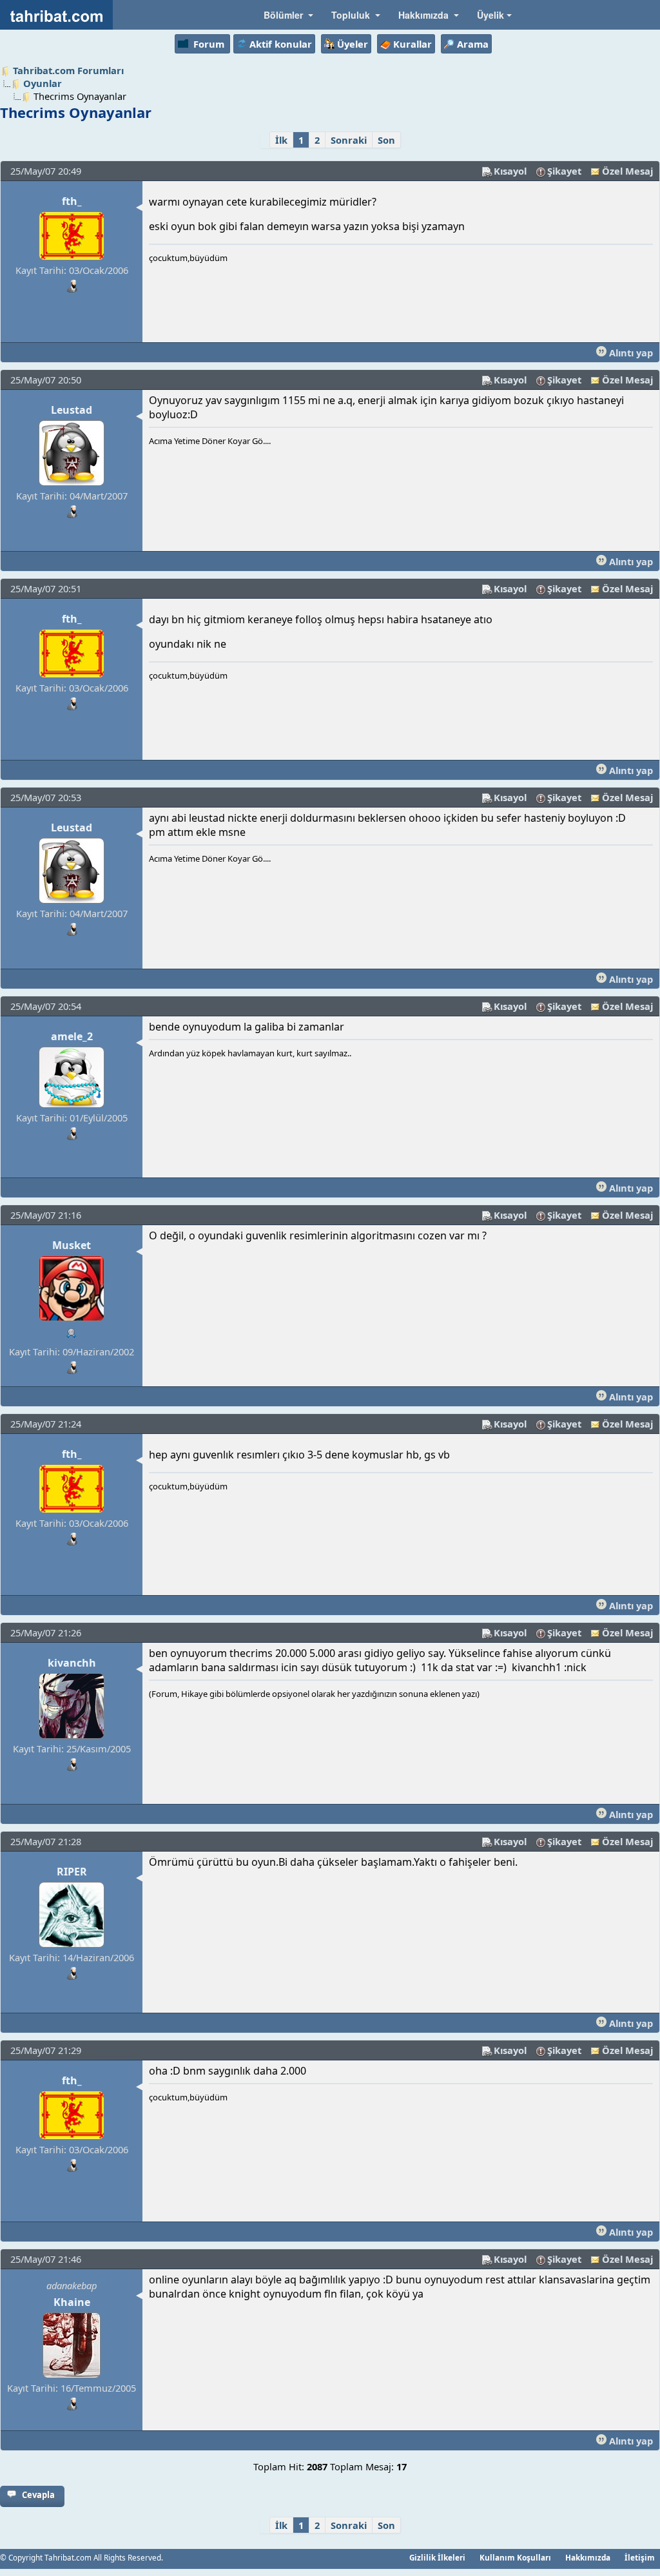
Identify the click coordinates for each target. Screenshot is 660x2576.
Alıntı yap (630, 353)
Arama (473, 44)
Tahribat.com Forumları (68, 70)
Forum (209, 44)
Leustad (72, 410)
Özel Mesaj (627, 171)
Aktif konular (281, 44)
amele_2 (72, 1036)
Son (386, 140)
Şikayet (564, 171)
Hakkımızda (588, 2557)
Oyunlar (43, 83)
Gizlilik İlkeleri (437, 2557)
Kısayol (510, 171)
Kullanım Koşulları (515, 2557)
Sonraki (349, 140)
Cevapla (38, 2495)
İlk (281, 140)
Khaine (72, 2302)
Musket (72, 1245)
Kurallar (412, 44)
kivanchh (72, 1663)
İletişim (640, 2557)
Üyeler (353, 44)
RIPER (72, 1872)
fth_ (72, 201)
